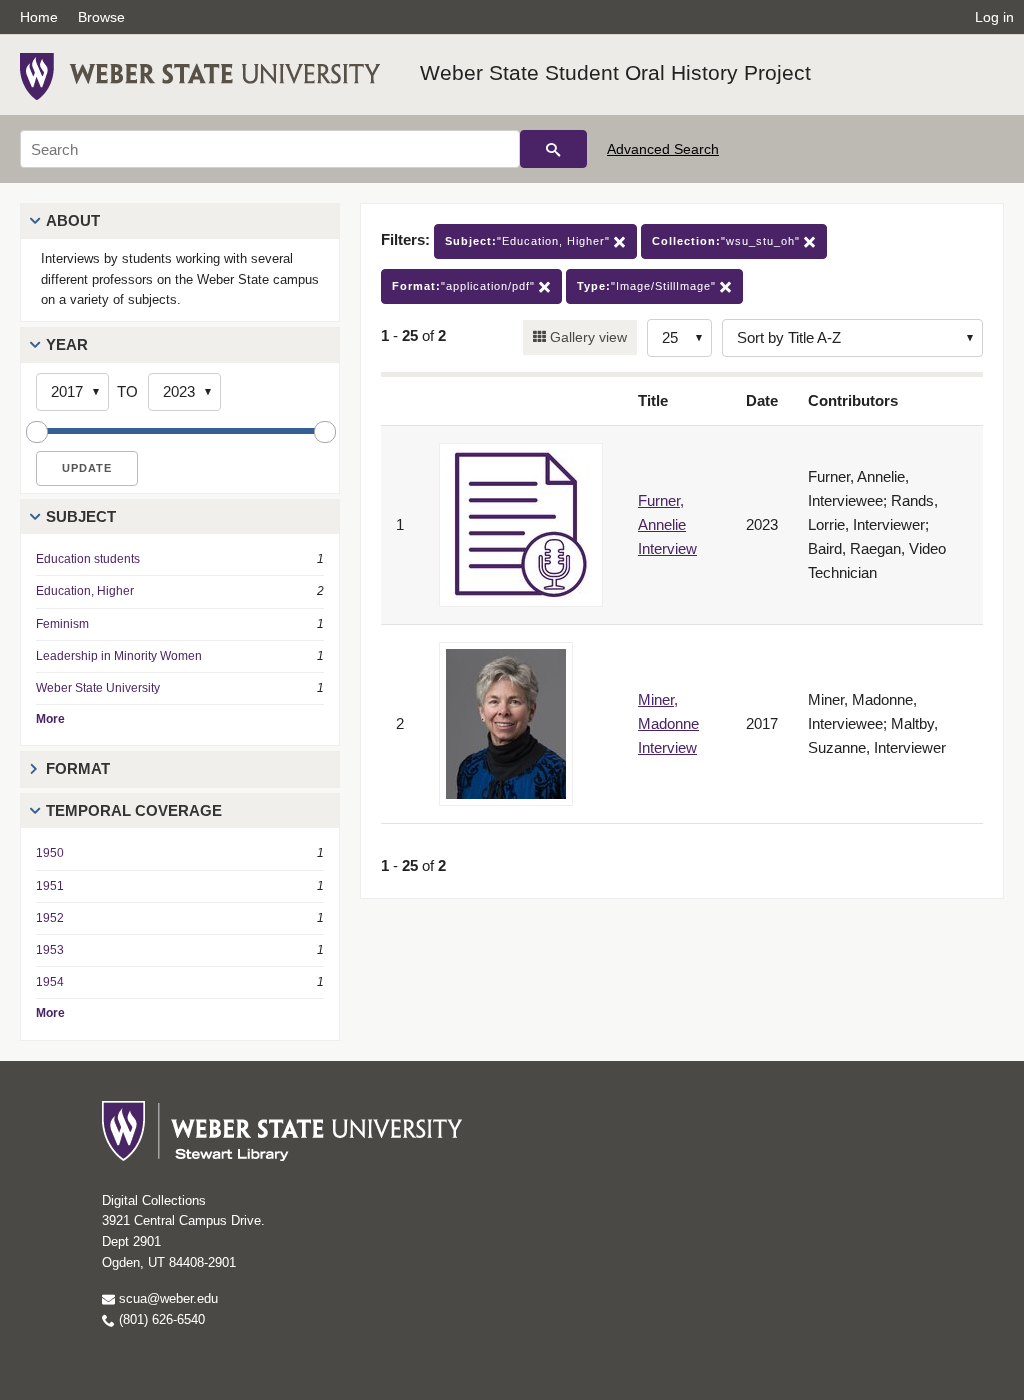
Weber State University (98, 688)
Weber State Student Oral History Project (615, 72)
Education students (88, 559)
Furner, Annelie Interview (667, 524)
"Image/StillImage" (648, 286)
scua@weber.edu (166, 1298)
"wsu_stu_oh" (728, 241)
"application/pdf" (465, 286)
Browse (101, 17)
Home (39, 17)
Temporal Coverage (134, 810)
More (50, 719)
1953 (50, 950)
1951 (50, 886)
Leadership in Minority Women (119, 656)
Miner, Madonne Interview (668, 723)
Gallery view (586, 337)
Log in (994, 17)
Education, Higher (85, 591)
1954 (50, 982)
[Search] (553, 149)
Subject (81, 516)
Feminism (62, 624)
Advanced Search (663, 149)
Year (67, 344)
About (73, 220)
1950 (50, 853)
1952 (50, 918)
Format (78, 768)
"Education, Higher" (529, 241)
